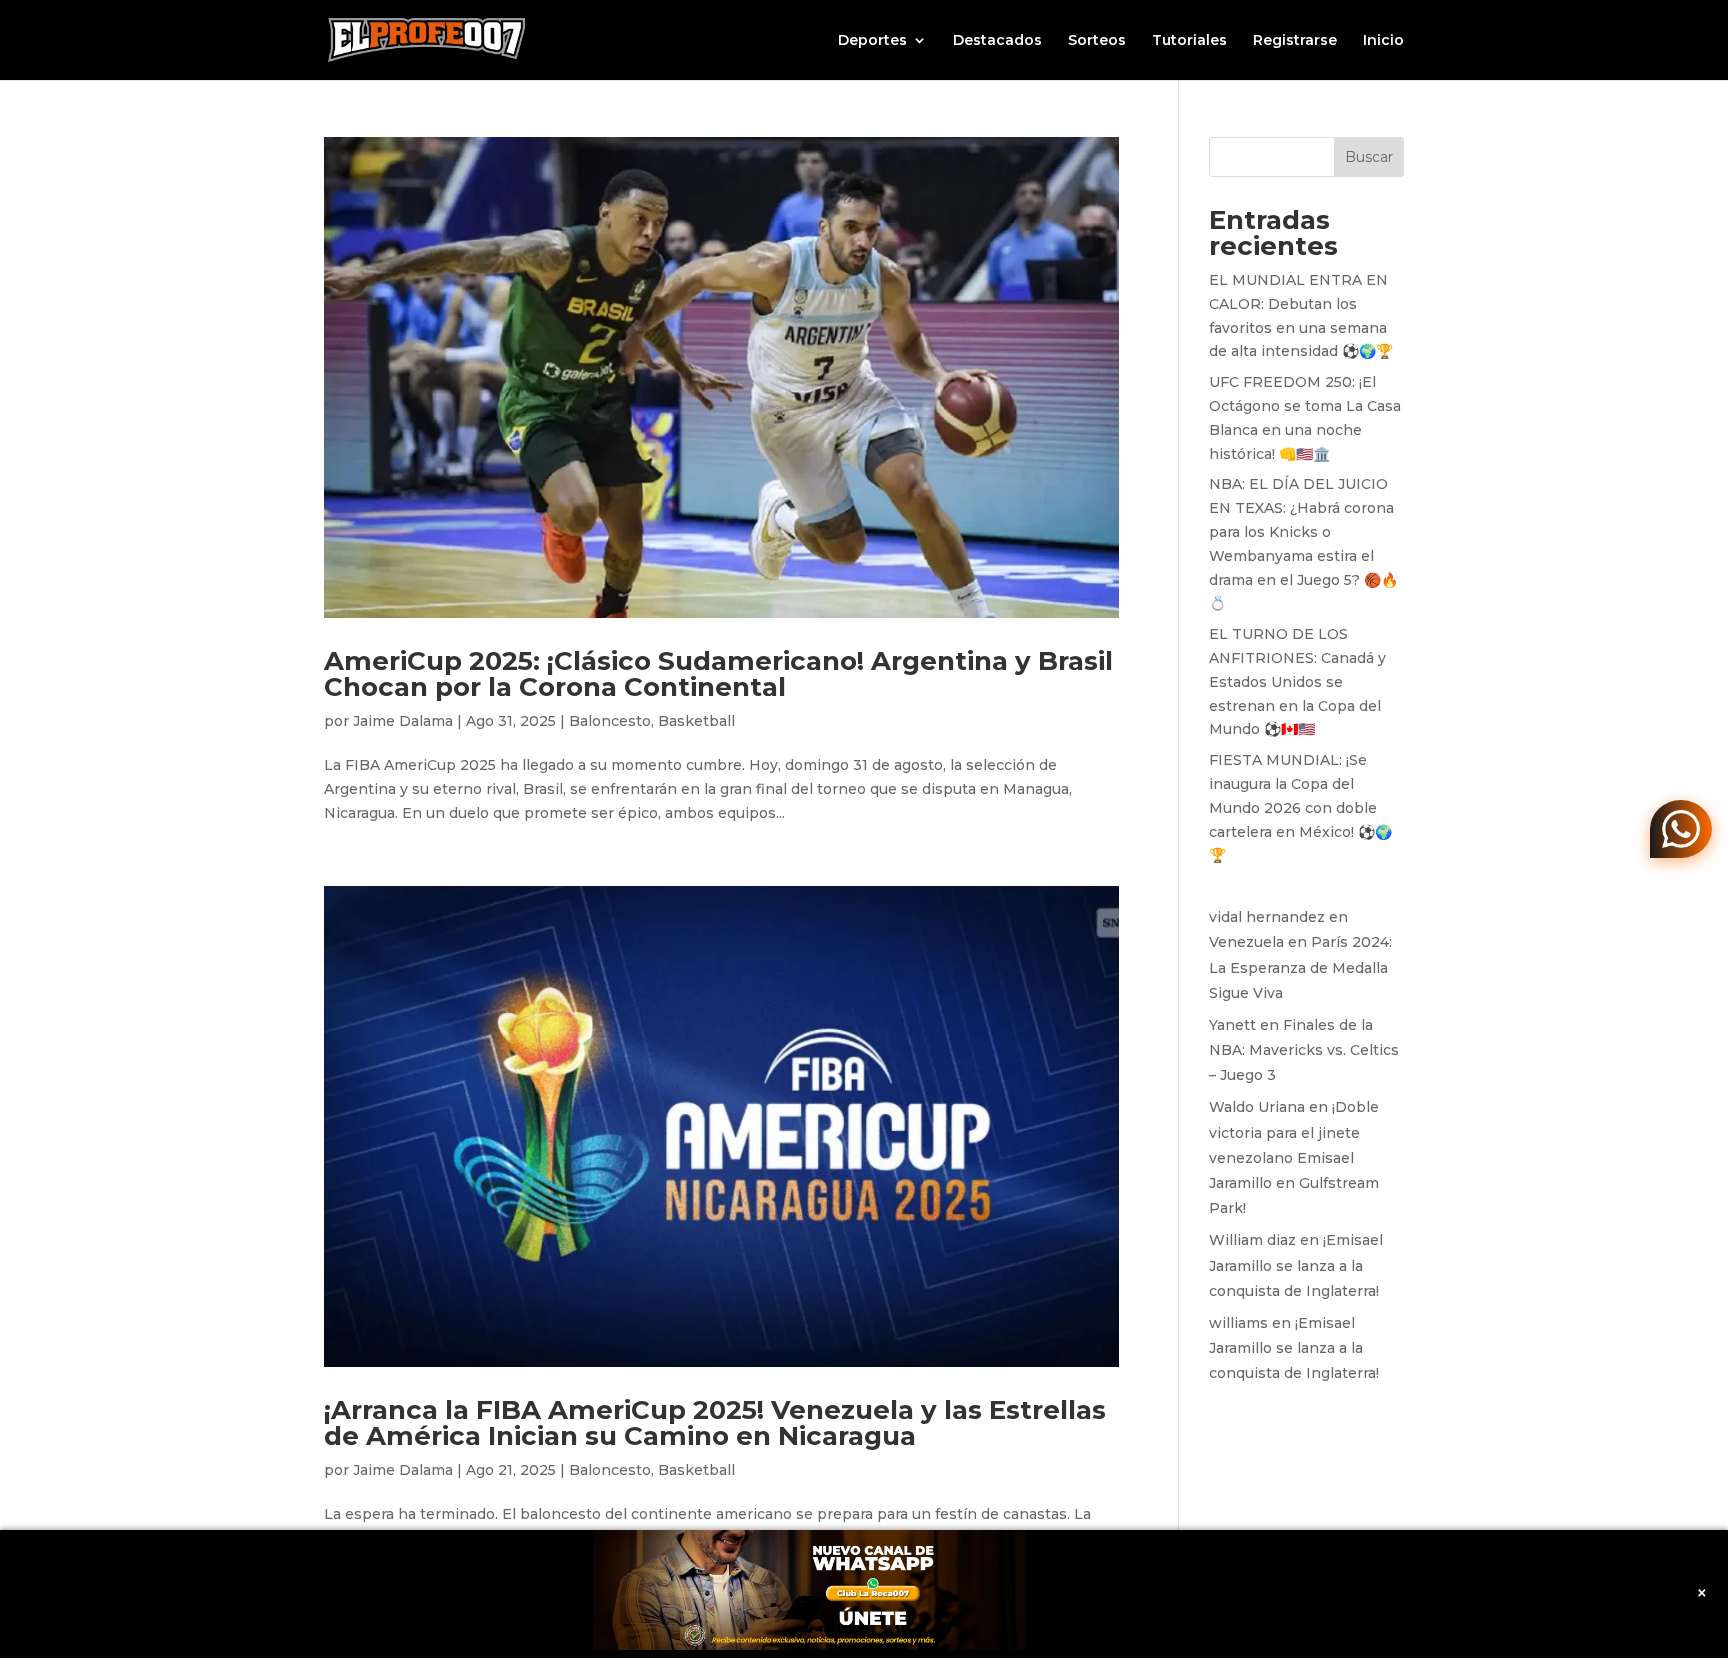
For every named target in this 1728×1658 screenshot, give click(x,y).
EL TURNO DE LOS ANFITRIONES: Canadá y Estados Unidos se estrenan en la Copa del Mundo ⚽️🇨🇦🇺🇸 (1297, 681)
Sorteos (1097, 41)
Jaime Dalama (403, 721)
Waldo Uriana (1257, 1107)
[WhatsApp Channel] (1681, 829)
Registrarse (1295, 41)
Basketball (696, 721)
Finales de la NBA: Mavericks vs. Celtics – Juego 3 (1304, 1050)
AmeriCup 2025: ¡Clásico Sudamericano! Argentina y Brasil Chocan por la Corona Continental (718, 674)
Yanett (1232, 1025)
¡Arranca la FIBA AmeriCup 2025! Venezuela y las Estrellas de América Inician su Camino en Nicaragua (715, 1423)
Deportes (872, 41)
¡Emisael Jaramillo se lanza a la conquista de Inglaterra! (1296, 1265)
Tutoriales (1189, 41)
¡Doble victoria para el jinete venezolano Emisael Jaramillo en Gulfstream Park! (1294, 1157)
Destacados (997, 41)
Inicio (1383, 41)
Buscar (1369, 157)
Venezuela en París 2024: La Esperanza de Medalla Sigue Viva (1300, 967)
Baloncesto (610, 721)
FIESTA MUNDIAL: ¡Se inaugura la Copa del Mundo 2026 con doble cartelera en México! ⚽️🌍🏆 (1300, 807)
